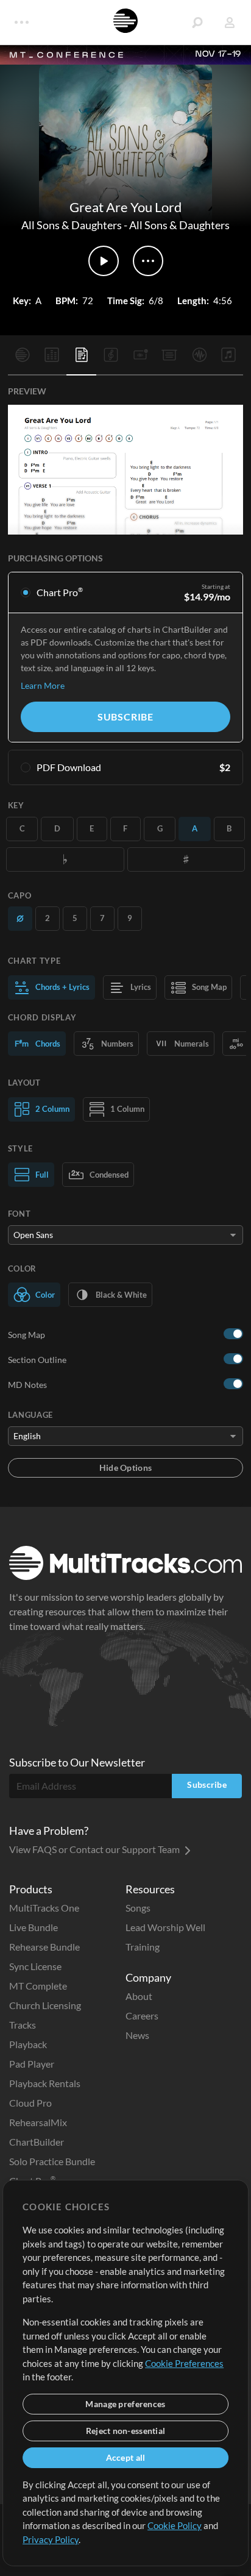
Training (143, 1947)
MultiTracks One (44, 1908)
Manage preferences (125, 2404)
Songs (138, 1908)
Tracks (23, 2025)
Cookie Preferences (184, 2363)
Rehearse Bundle (44, 1947)
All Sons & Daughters (72, 225)
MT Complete (38, 1986)
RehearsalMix (38, 2122)
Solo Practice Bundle (52, 2161)
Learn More (43, 685)
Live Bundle (34, 1927)
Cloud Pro (30, 2103)
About (139, 1996)
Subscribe (125, 717)
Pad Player (32, 2064)
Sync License (35, 1966)
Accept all (126, 2457)
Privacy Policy (51, 2539)
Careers (142, 2016)
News (137, 2035)
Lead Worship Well (165, 1927)
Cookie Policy (175, 2525)
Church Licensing (45, 2005)
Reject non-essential (126, 2431)
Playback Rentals (45, 2083)
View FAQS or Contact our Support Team (95, 1849)
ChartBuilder (37, 2142)
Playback (28, 2044)
